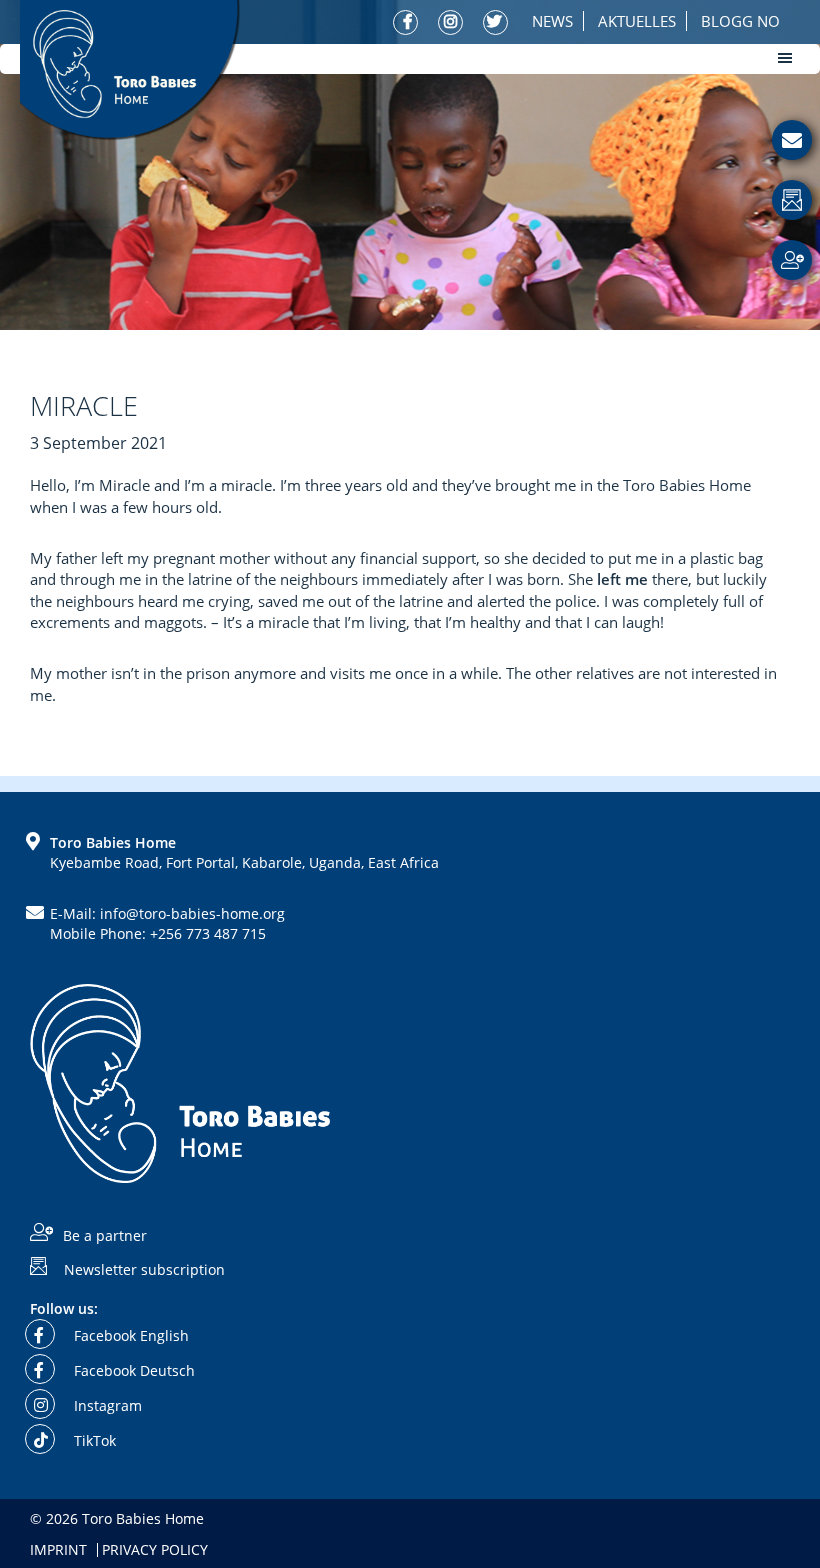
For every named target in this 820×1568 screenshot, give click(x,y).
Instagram (106, 1405)
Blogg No (740, 21)
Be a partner (105, 1235)
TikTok (93, 1440)
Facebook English (129, 1335)
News (552, 21)
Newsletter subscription (144, 1268)
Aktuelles (637, 21)
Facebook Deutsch (132, 1370)
